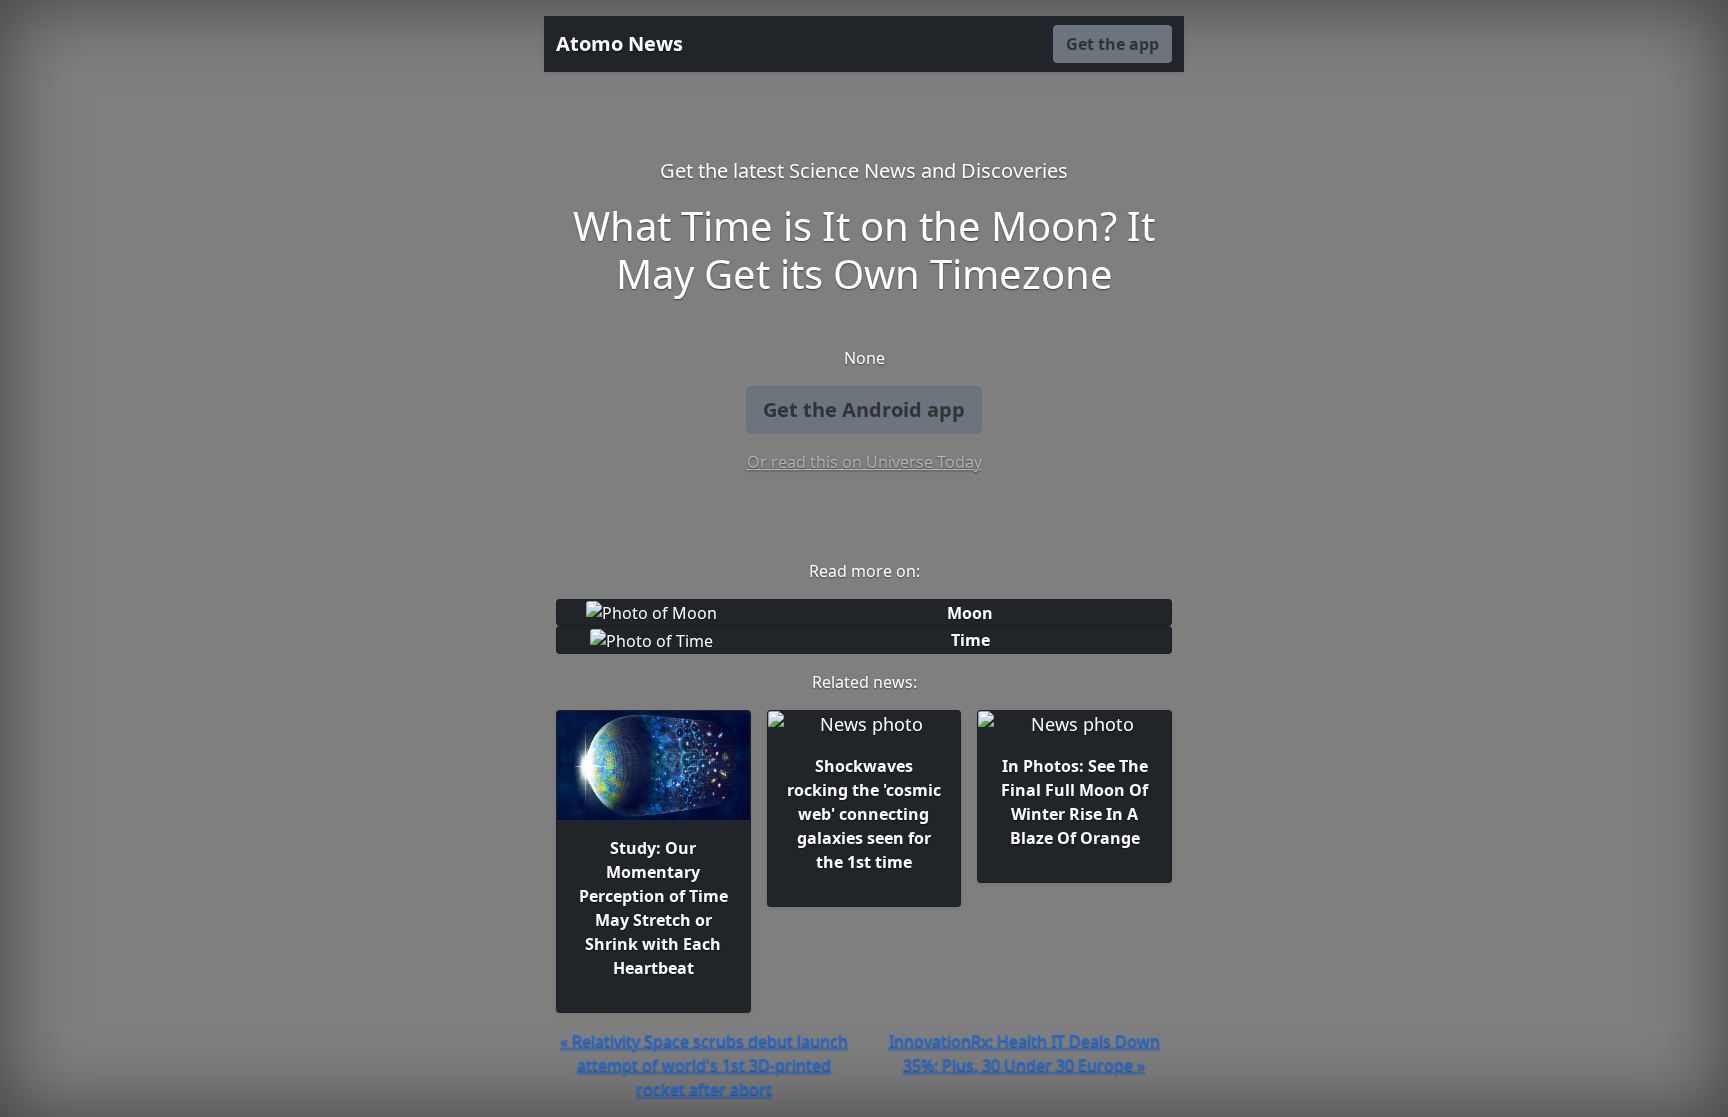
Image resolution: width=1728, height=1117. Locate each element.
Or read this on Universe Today (864, 462)
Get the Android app (864, 409)
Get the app (1112, 44)
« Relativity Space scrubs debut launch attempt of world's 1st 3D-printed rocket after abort (704, 1065)
